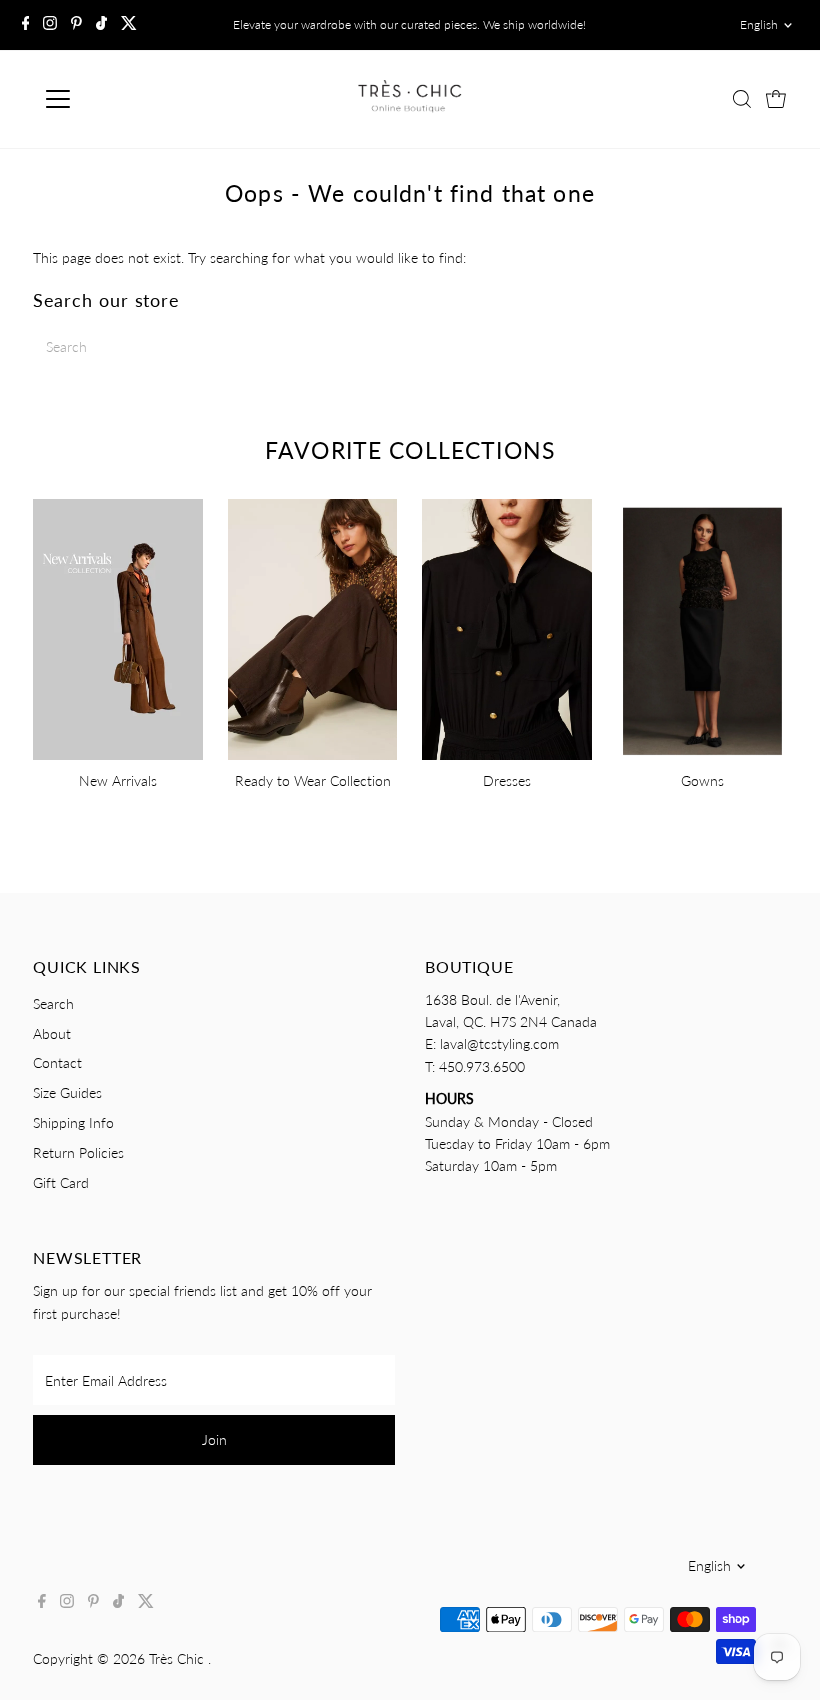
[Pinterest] (76, 25)
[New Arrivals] (118, 626)
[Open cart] (776, 99)
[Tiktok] (101, 25)
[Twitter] (129, 25)
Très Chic (178, 1658)
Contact (57, 1062)
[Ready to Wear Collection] (313, 626)
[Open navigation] (122, 99)
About (52, 1033)
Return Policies (78, 1152)
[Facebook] (26, 25)
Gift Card (61, 1182)
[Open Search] (742, 99)
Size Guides (67, 1092)
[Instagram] (50, 25)
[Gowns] (702, 626)
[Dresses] (507, 626)
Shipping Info (73, 1122)
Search (53, 1003)
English (759, 24)
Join (214, 1439)
